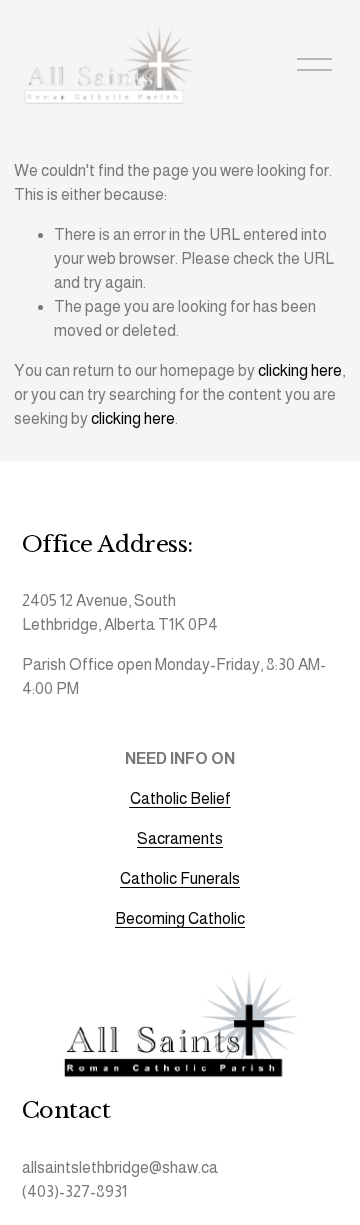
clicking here (300, 370)
